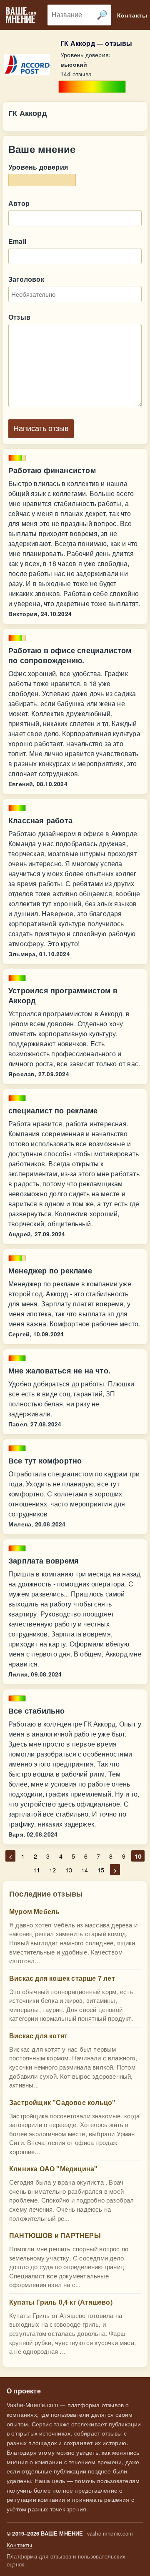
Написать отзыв (41, 428)
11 (37, 1870)
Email (17, 241)
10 (138, 1856)
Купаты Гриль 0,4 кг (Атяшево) (61, 2302)
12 (52, 1870)
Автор (19, 203)
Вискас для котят (38, 2036)
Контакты (20, 2545)
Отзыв (19, 317)
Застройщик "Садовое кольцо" (62, 2102)
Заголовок (26, 279)
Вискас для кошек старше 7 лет (62, 1978)
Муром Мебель (34, 1911)
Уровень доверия (38, 167)
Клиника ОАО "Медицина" (53, 2169)
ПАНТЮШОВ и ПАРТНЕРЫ (55, 2235)
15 (101, 1870)
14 (85, 1870)
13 (69, 1870)
